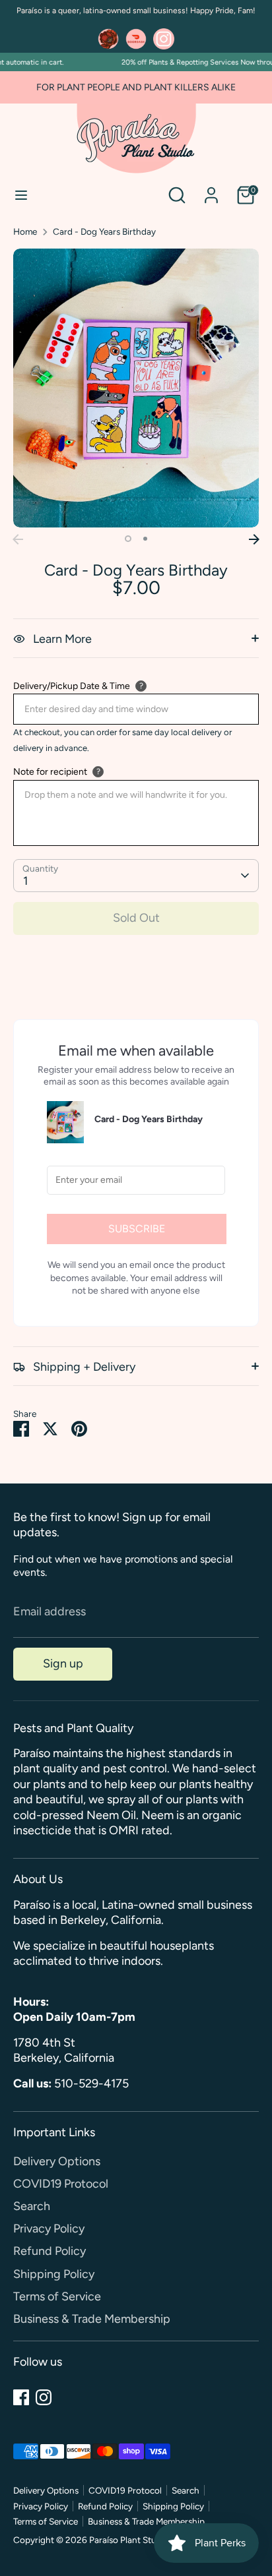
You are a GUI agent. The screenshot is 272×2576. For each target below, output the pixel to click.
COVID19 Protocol (61, 2184)
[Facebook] (21, 2397)
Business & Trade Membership (92, 2319)
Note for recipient (50, 772)
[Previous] (18, 539)
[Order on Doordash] (136, 39)
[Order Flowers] (108, 39)
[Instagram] (44, 2397)
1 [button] (128, 539)
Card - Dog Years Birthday (104, 231)
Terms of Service (57, 2296)
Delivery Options (57, 2161)
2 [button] (145, 539)
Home (25, 231)
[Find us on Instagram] (164, 39)
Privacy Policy (49, 2229)
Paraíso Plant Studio (129, 2540)
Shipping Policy (54, 2274)
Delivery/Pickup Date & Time (72, 686)
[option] (136, 388)
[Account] (211, 189)
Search (32, 2206)
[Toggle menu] (21, 195)
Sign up (63, 1663)
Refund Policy (50, 2251)
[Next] (254, 539)
